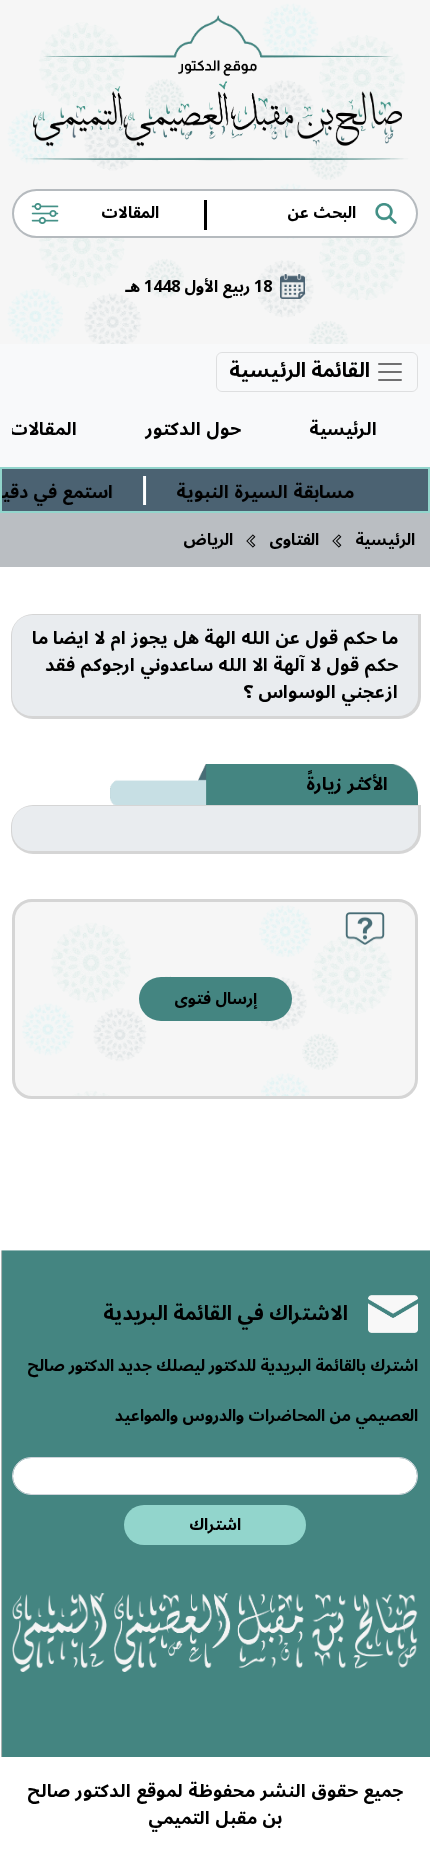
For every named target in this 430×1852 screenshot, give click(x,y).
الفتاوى (294, 540)
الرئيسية (343, 429)
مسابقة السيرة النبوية (274, 492)
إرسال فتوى (215, 999)
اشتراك (215, 1525)
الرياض (208, 540)
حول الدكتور (193, 429)
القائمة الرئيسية (302, 372)
